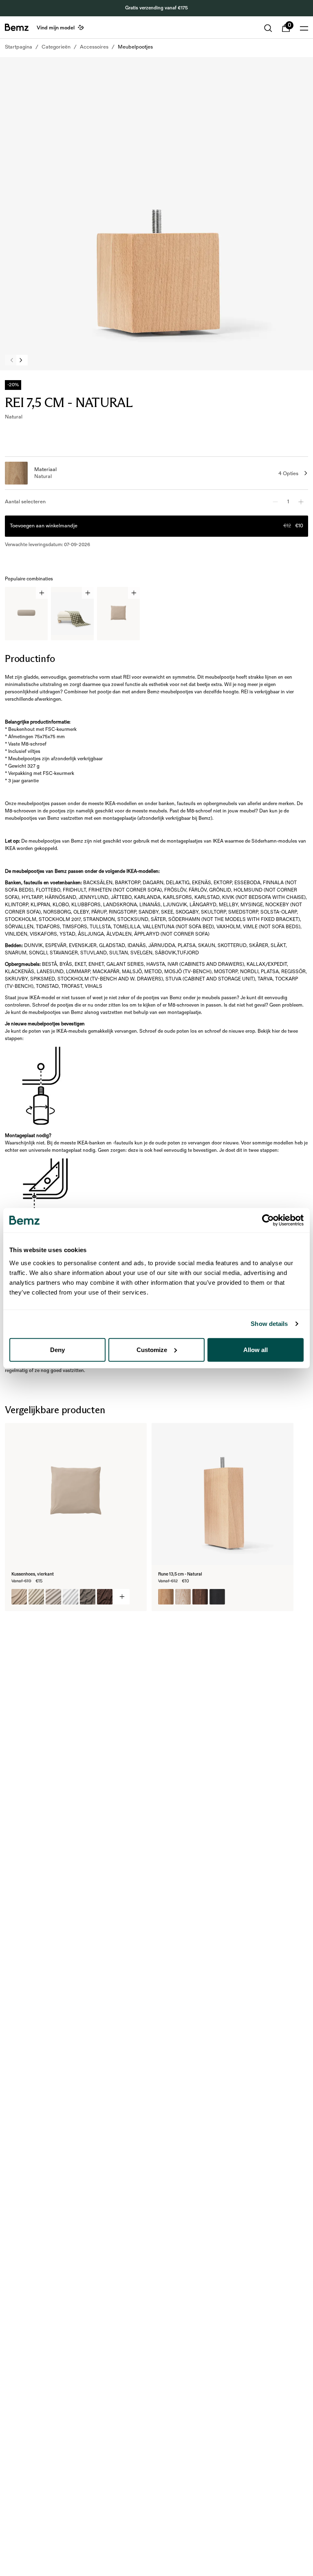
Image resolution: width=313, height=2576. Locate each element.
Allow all (256, 1349)
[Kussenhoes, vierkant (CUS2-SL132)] (36, 1597)
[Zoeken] (268, 28)
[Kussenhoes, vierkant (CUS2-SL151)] (53, 1597)
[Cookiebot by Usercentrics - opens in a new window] (268, 1220)
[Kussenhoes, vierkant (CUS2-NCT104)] (19, 1597)
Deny (57, 1349)
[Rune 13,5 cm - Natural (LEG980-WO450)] (217, 1597)
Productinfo (30, 658)
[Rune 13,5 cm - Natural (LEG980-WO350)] (183, 1597)
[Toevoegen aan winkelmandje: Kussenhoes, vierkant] (134, 593)
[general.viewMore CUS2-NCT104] (122, 1597)
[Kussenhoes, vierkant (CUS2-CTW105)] (88, 1597)
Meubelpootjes (135, 47)
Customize (152, 1349)
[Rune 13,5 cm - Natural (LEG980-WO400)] (200, 1597)
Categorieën (56, 47)
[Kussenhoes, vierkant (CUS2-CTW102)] (105, 1597)
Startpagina (19, 47)
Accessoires (94, 47)
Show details (269, 1324)
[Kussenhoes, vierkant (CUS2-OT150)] (71, 1597)
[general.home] (17, 27)
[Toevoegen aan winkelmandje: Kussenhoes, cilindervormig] (42, 593)
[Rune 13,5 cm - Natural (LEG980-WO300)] (166, 1597)
